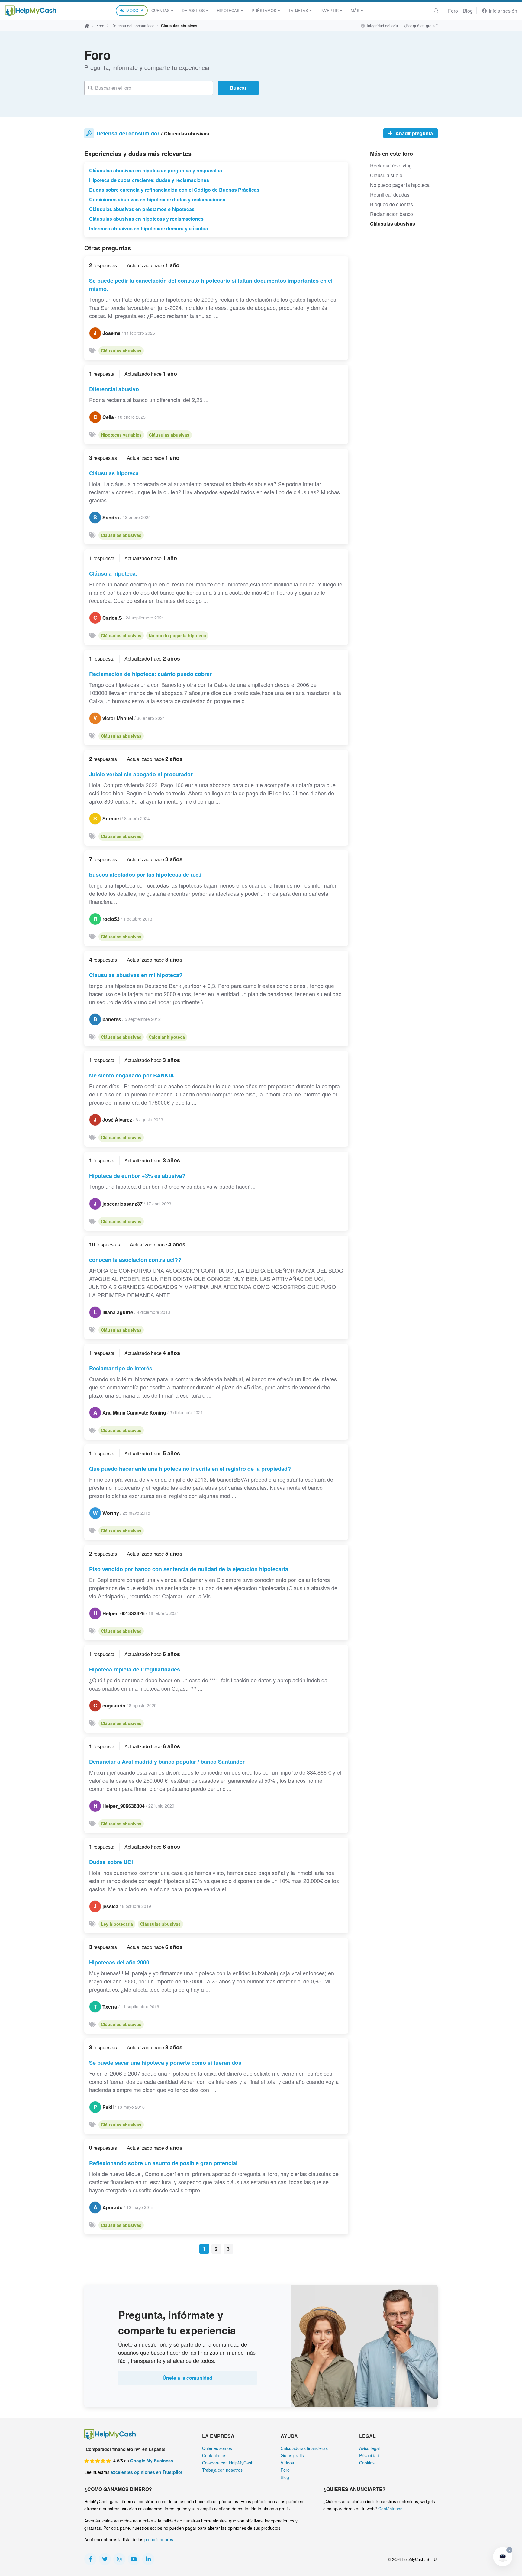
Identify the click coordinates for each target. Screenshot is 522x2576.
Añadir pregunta (414, 133)
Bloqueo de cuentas (391, 204)
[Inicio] (31, 11)
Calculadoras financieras (304, 2448)
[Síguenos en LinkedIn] (148, 2559)
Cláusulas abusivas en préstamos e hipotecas (142, 209)
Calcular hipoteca (167, 1037)
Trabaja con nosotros (222, 2470)
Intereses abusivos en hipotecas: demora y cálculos (149, 228)
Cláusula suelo (386, 175)
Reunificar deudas (390, 195)
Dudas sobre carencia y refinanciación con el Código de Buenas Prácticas (174, 190)
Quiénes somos (217, 2448)
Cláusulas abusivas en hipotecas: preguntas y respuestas (156, 170)
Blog (468, 11)
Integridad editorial (382, 26)
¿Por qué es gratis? (421, 26)
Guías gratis (292, 2455)
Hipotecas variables (121, 435)
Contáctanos (214, 2455)
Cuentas (161, 10)
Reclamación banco (391, 214)
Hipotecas (228, 10)
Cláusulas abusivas (121, 351)
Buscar (238, 88)
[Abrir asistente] (503, 2557)
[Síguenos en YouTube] (134, 2559)
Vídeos (287, 2463)
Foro (453, 11)
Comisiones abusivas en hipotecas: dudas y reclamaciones (157, 199)
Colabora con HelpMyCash (228, 2463)
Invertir (329, 10)
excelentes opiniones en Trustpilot (147, 2472)
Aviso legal (369, 2448)
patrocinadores (159, 2539)
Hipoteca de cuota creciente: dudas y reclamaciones (149, 180)
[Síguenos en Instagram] (119, 2559)
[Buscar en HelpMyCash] (436, 11)
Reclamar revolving (391, 166)
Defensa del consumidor (133, 26)
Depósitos (193, 10)
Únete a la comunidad (187, 2378)
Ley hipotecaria (117, 1924)
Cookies (367, 2463)
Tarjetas (298, 10)
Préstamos (264, 10)
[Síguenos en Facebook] (90, 2559)
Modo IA (135, 10)
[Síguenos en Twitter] (105, 2559)
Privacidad (369, 2455)
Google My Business (152, 2461)
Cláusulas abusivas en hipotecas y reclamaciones (146, 219)
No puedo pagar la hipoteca (177, 635)
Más (355, 10)
